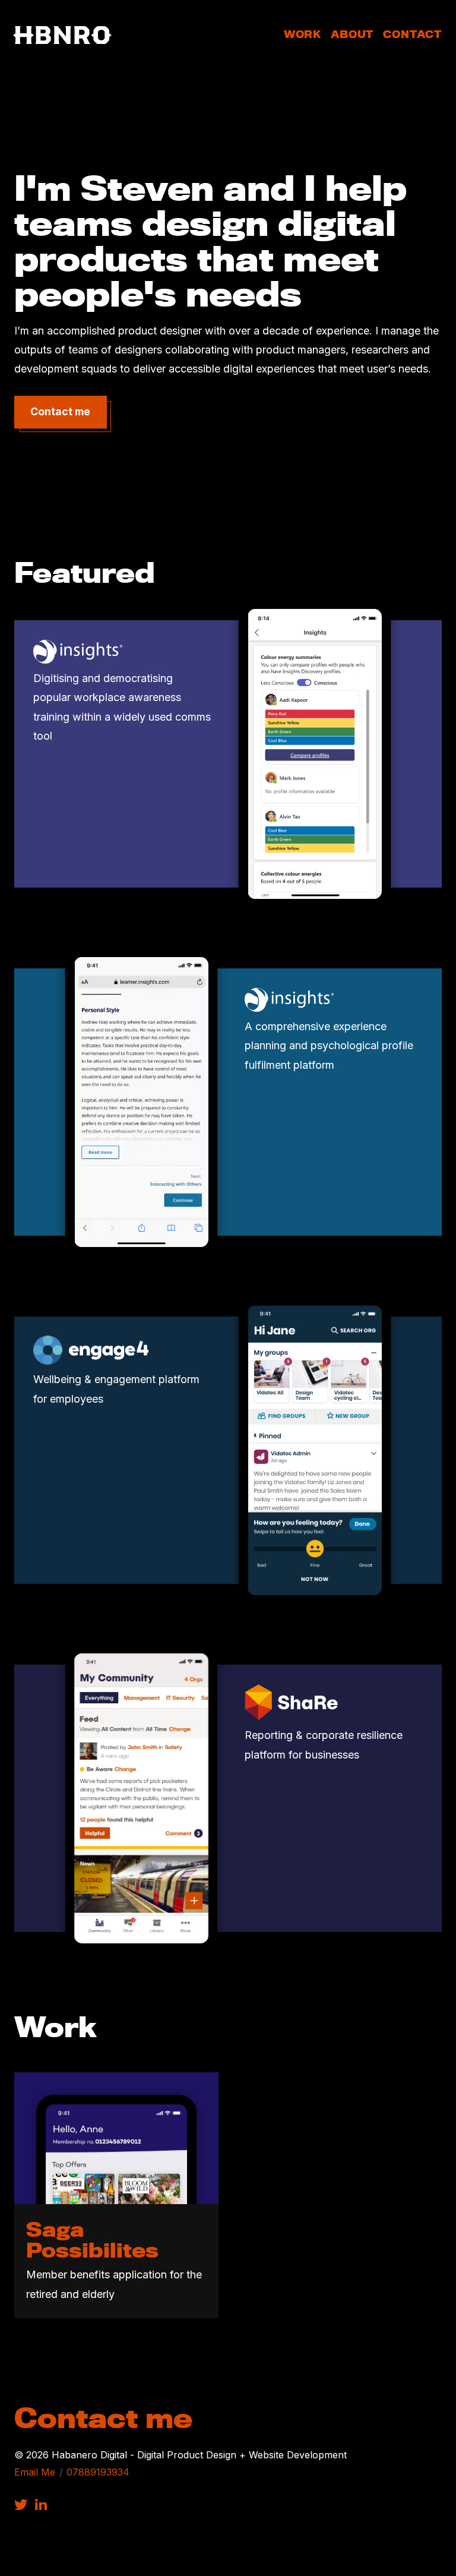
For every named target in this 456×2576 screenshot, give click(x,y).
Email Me (35, 2472)
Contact (412, 34)
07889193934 (98, 2472)
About (352, 34)
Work (303, 34)
